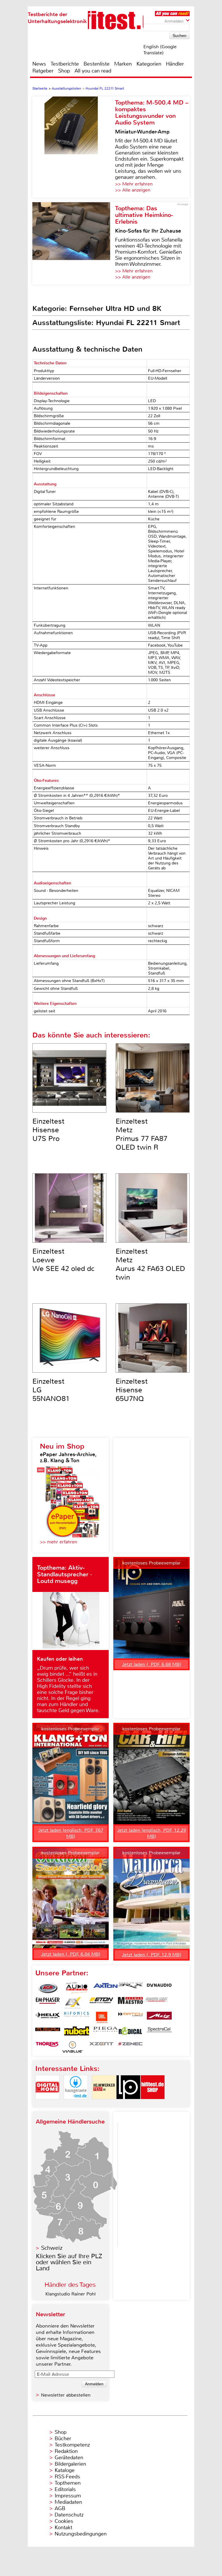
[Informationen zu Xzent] (101, 2047)
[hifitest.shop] (153, 2104)
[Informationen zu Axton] (106, 1988)
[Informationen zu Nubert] (77, 2032)
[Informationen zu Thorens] (48, 2047)
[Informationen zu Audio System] (77, 1988)
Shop (64, 71)
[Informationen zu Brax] (130, 1988)
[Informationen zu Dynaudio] (159, 1988)
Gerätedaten (69, 2458)
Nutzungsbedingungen (81, 2534)
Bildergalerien (70, 2464)
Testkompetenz (72, 2445)
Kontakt (63, 2527)
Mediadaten (68, 2502)
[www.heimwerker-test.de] (104, 2104)
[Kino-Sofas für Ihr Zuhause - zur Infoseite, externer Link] (74, 243)
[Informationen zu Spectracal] (159, 2032)
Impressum (68, 2496)
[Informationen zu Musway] (48, 2032)
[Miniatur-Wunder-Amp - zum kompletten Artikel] (74, 147)
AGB (60, 2508)
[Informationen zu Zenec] (130, 2047)
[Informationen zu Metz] (159, 2018)
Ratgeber (43, 71)
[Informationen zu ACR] (48, 1988)
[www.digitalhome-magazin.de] (47, 2104)
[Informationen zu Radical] (130, 2032)
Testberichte (65, 64)
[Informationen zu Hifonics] (77, 2018)
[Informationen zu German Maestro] (130, 2003)
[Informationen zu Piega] (106, 2032)
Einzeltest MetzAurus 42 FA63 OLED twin (150, 1264)
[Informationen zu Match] (130, 2018)
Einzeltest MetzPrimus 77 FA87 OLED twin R (141, 1134)
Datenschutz (69, 2515)
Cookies (64, 2521)
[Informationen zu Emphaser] (48, 2003)
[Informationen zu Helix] (48, 2018)
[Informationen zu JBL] (101, 2018)
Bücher (63, 2438)
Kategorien (149, 64)
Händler (175, 64)
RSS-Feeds (67, 2477)
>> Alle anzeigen (133, 190)
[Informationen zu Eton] (101, 2003)
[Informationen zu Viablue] (73, 2047)
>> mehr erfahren (59, 1542)
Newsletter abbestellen (66, 2395)
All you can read (93, 71)
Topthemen (68, 2483)
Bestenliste (97, 64)
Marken (123, 64)
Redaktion (66, 2451)
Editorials (65, 2489)
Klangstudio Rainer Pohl (71, 2294)
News (39, 64)
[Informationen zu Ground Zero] (155, 2003)
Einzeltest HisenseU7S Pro (48, 1130)
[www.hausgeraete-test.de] (76, 2104)
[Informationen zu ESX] (73, 2003)
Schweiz (52, 2248)
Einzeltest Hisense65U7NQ (132, 1390)
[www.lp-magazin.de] (128, 2104)
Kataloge (65, 2470)
